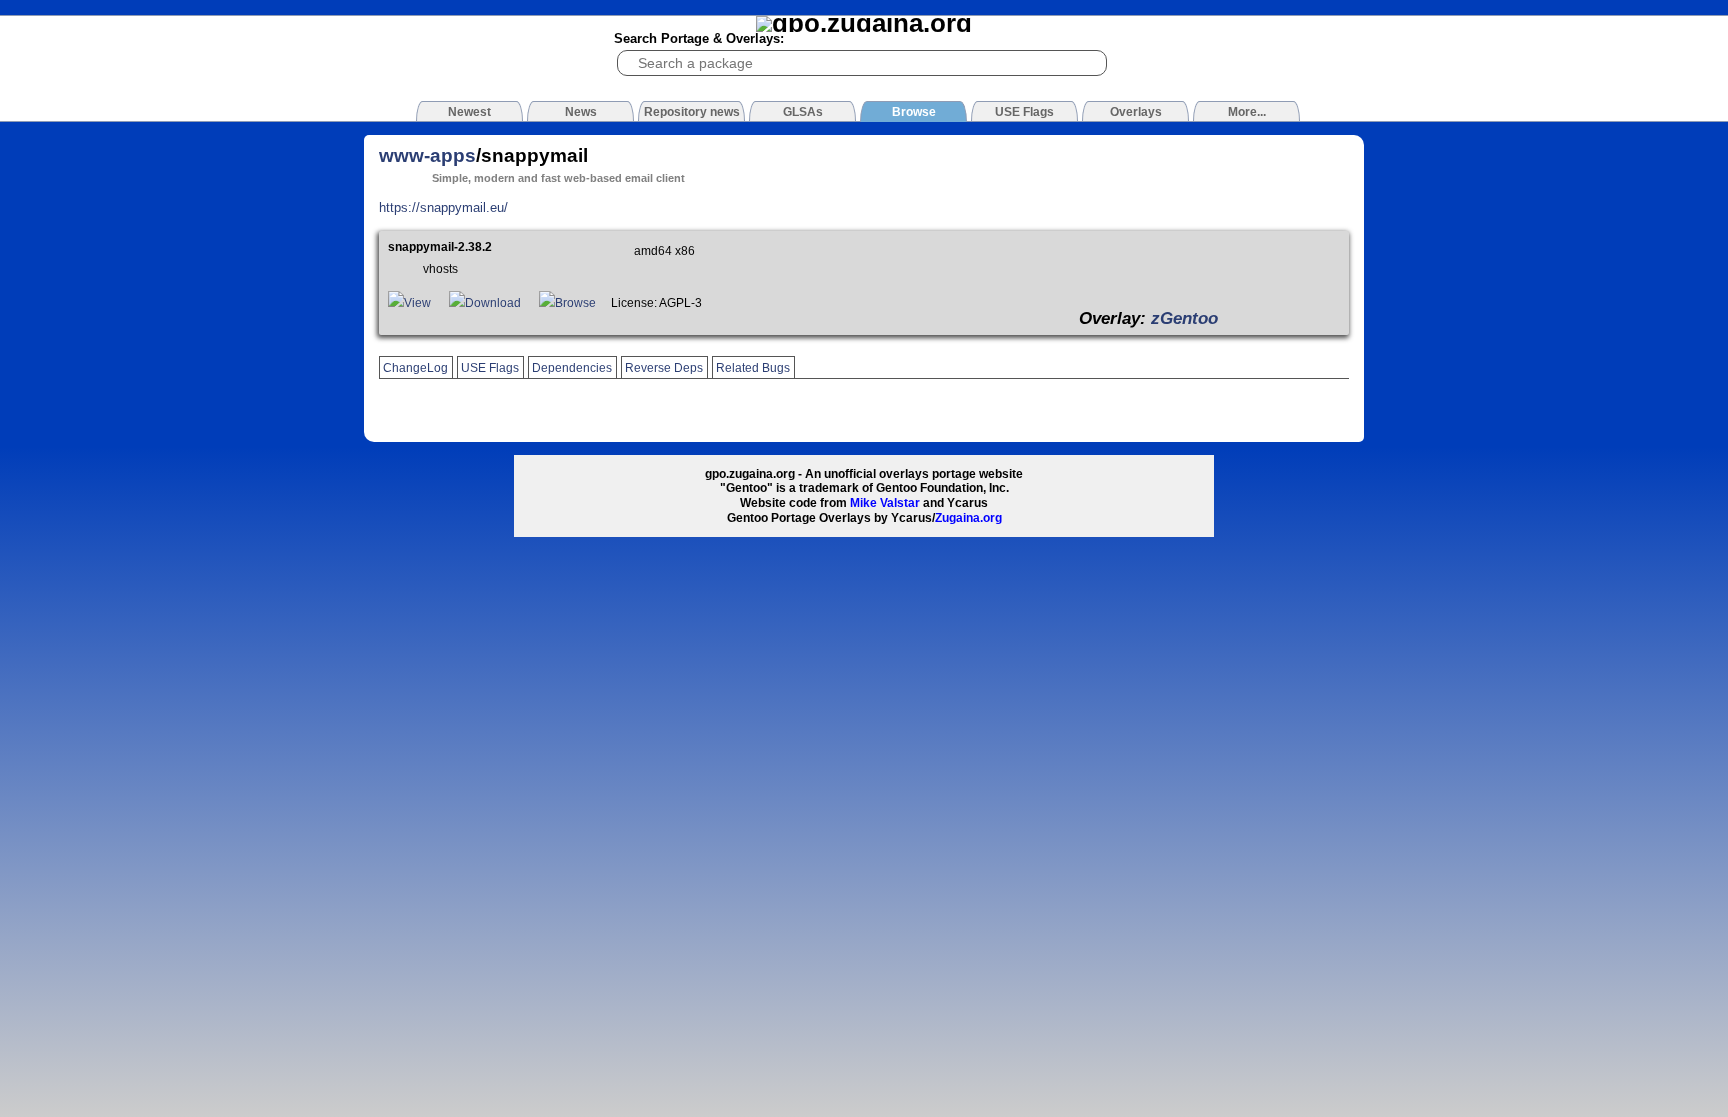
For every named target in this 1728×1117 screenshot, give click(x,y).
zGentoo (1184, 318)
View (417, 303)
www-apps (427, 155)
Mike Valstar (885, 503)
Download (493, 303)
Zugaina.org (968, 518)
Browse (575, 303)
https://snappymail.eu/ (443, 207)
